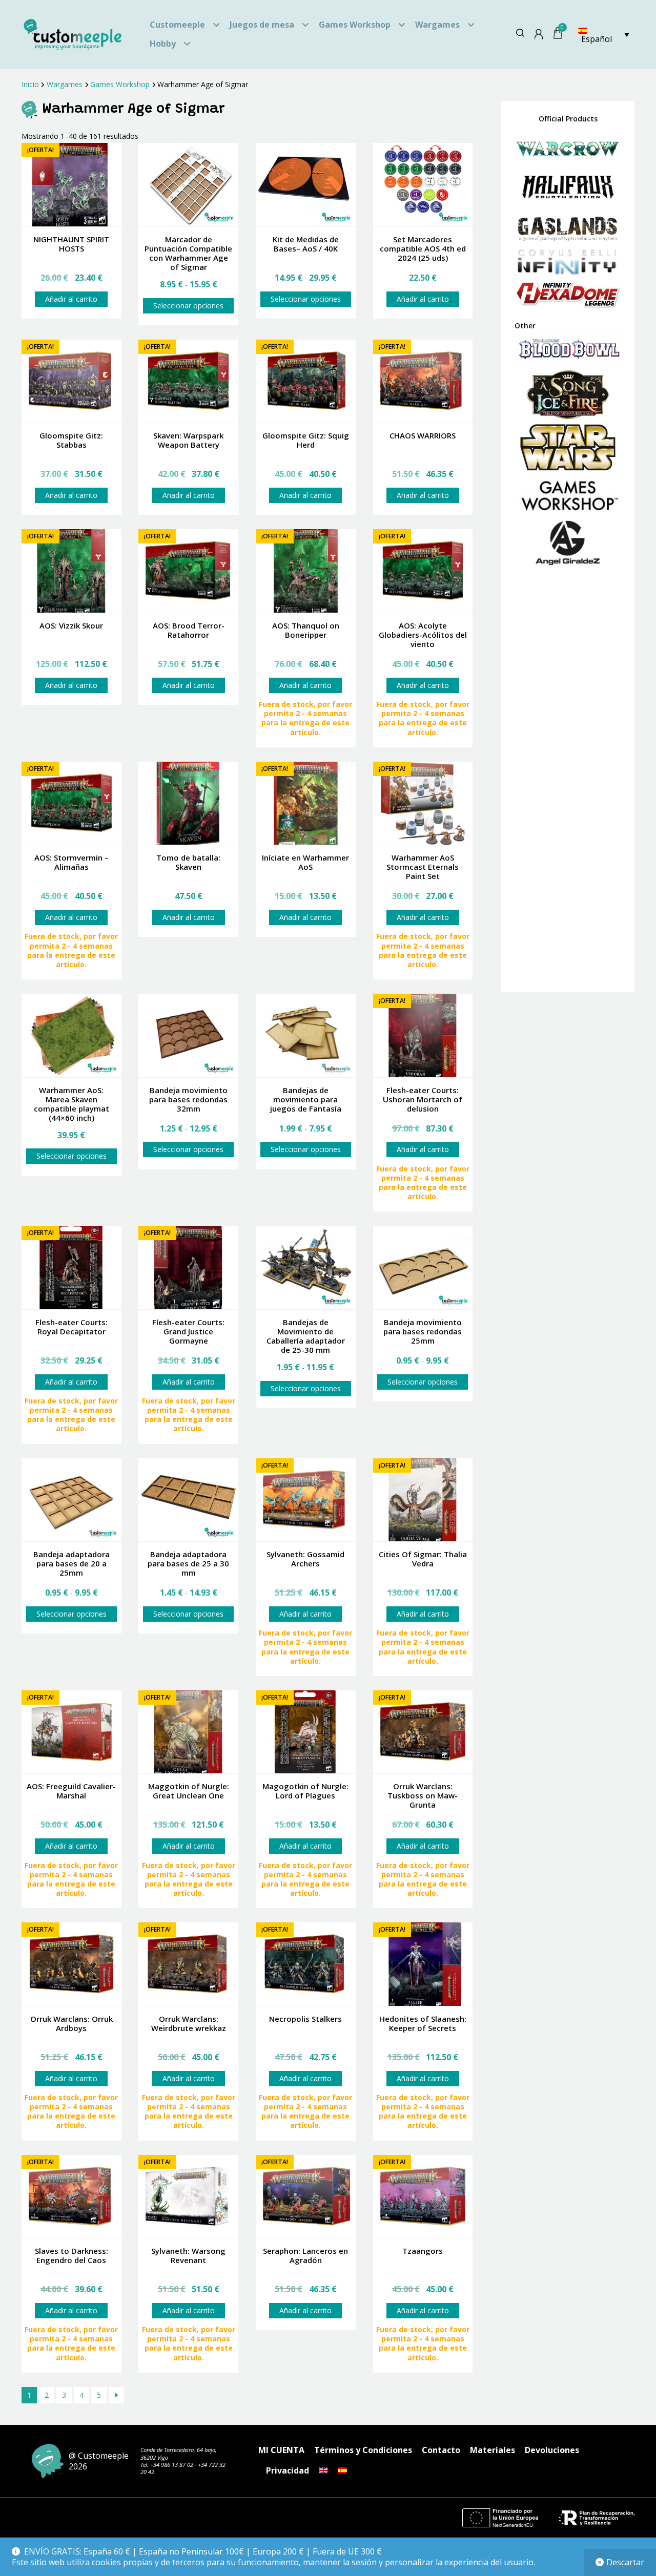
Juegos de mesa (262, 25)
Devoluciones (552, 2450)
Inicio (30, 84)
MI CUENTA (281, 2450)
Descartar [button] (625, 2562)
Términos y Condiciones (363, 2450)
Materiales (493, 2450)
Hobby (163, 44)
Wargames (437, 25)
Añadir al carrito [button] (71, 299)
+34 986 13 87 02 (172, 2465)
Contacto (441, 2450)
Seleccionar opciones (188, 306)
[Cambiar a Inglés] (323, 2470)
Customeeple (177, 25)
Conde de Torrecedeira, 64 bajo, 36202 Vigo (179, 2453)
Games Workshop (355, 25)
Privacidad (288, 2470)
